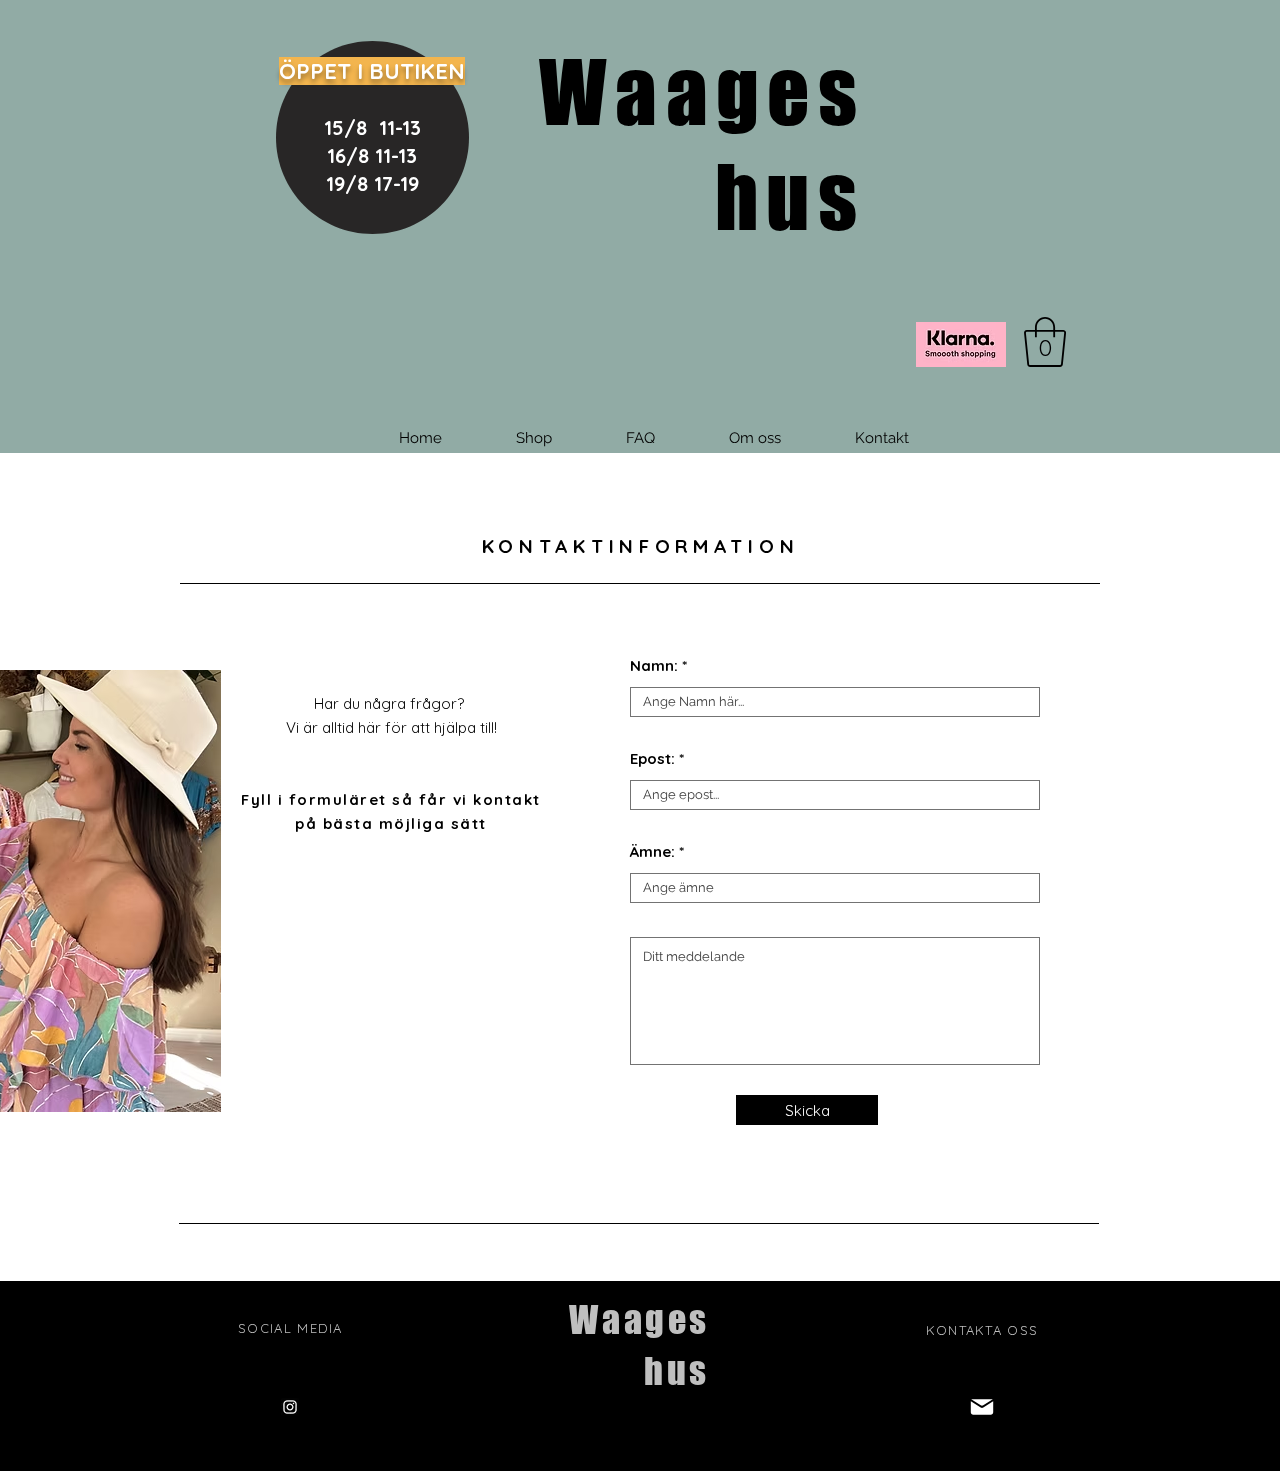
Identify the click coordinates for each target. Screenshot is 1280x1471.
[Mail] (982, 1407)
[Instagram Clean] (290, 1407)
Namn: (654, 665)
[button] (1045, 342)
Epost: (652, 758)
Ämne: (652, 851)
